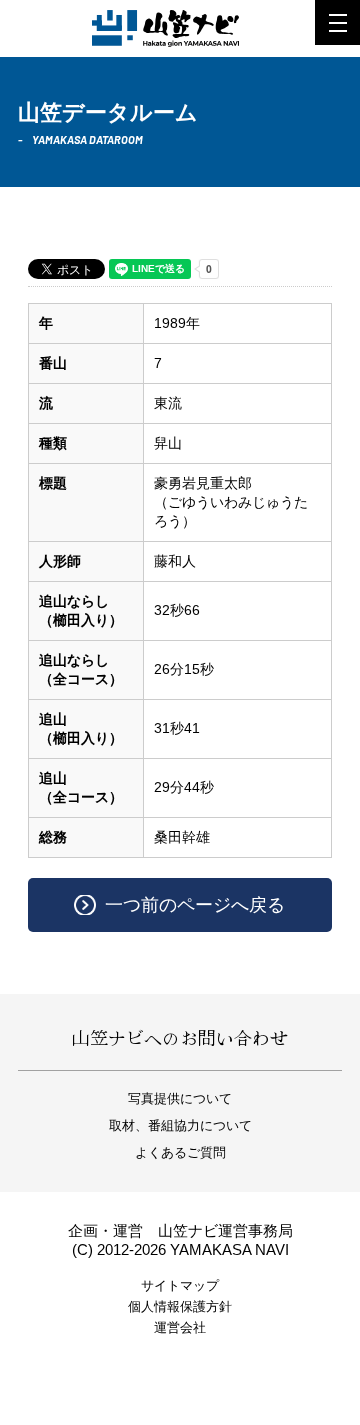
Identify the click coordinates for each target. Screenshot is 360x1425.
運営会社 (180, 1327)
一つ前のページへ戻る (195, 905)
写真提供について (180, 1098)
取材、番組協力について (180, 1125)
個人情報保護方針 (180, 1306)
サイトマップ (180, 1285)
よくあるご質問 (180, 1152)
